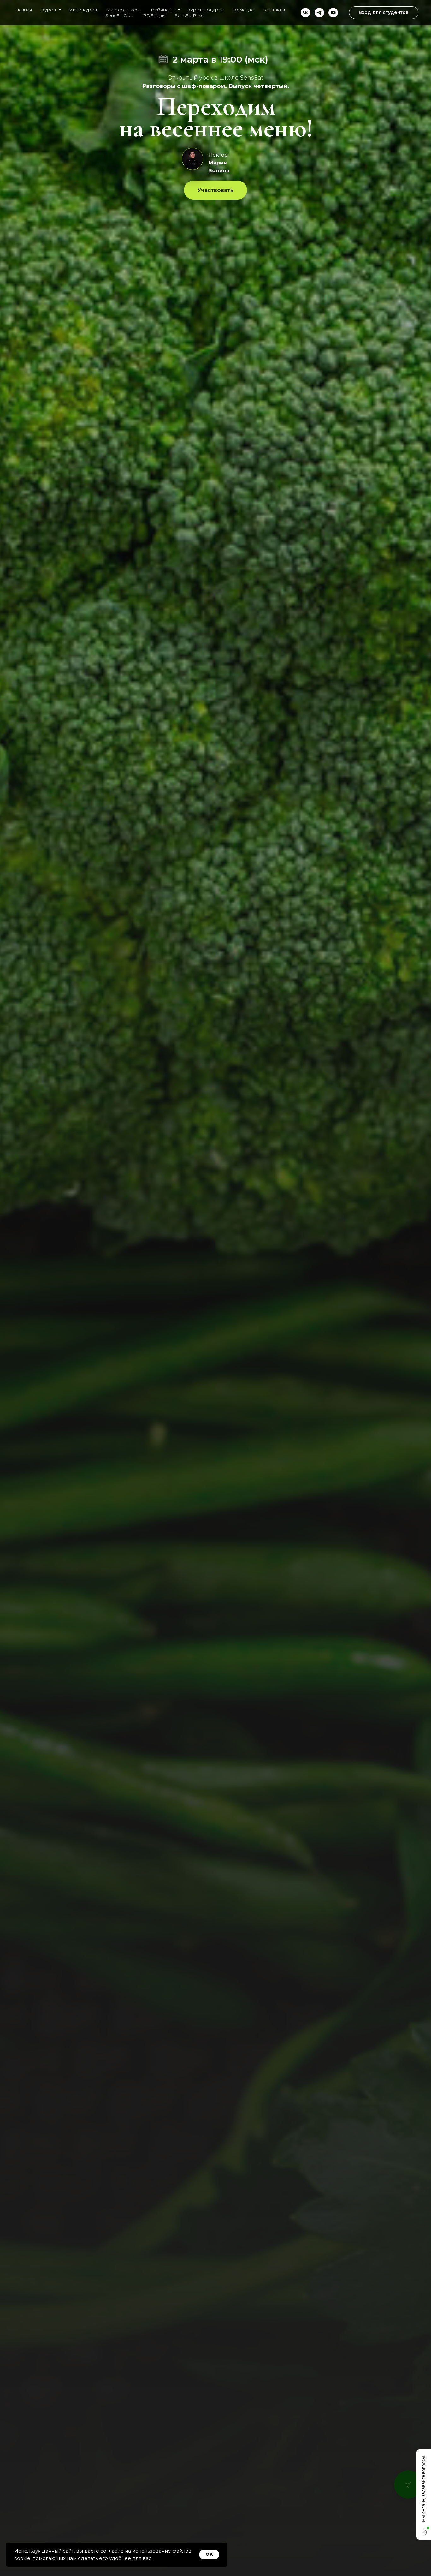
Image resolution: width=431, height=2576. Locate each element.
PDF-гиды (154, 15)
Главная (23, 10)
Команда (244, 10)
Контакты (274, 10)
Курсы (49, 10)
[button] (215, 190)
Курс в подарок (206, 10)
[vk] (305, 13)
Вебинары (163, 10)
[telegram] (319, 13)
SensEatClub (119, 15)
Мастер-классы (124, 10)
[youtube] (333, 13)
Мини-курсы (83, 10)
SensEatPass (189, 15)
